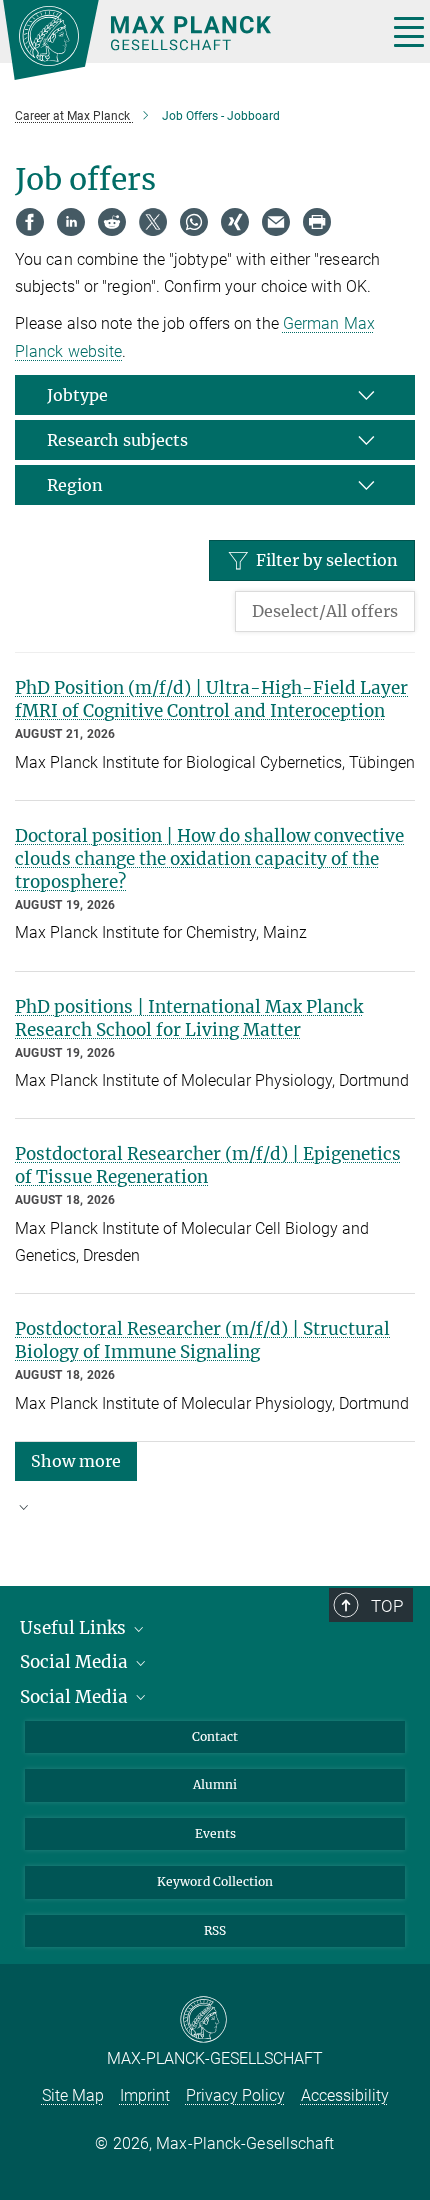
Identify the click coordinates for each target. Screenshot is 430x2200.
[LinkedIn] (71, 222)
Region (75, 485)
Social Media (76, 1662)
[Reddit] (112, 222)
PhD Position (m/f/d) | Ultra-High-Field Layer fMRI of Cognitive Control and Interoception (211, 699)
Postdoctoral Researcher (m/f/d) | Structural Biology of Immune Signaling (202, 1340)
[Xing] (235, 222)
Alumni (215, 1784)
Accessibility (345, 2095)
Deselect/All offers (325, 611)
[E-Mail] (276, 222)
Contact (215, 1736)
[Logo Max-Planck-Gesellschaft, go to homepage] (187, 40)
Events (215, 1833)
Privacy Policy (235, 2095)
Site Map (73, 2095)
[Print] (317, 222)
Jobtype (77, 395)
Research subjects (117, 440)
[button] (76, 1460)
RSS (215, 1930)
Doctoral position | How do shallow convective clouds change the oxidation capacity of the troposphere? (209, 859)
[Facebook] (30, 222)
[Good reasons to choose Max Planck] (215, 1516)
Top (387, 1606)
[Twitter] (153, 222)
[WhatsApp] (194, 222)
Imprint (145, 2095)
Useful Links (75, 1628)
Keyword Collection (215, 1881)
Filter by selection (327, 560)
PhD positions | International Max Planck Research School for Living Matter (189, 1018)
